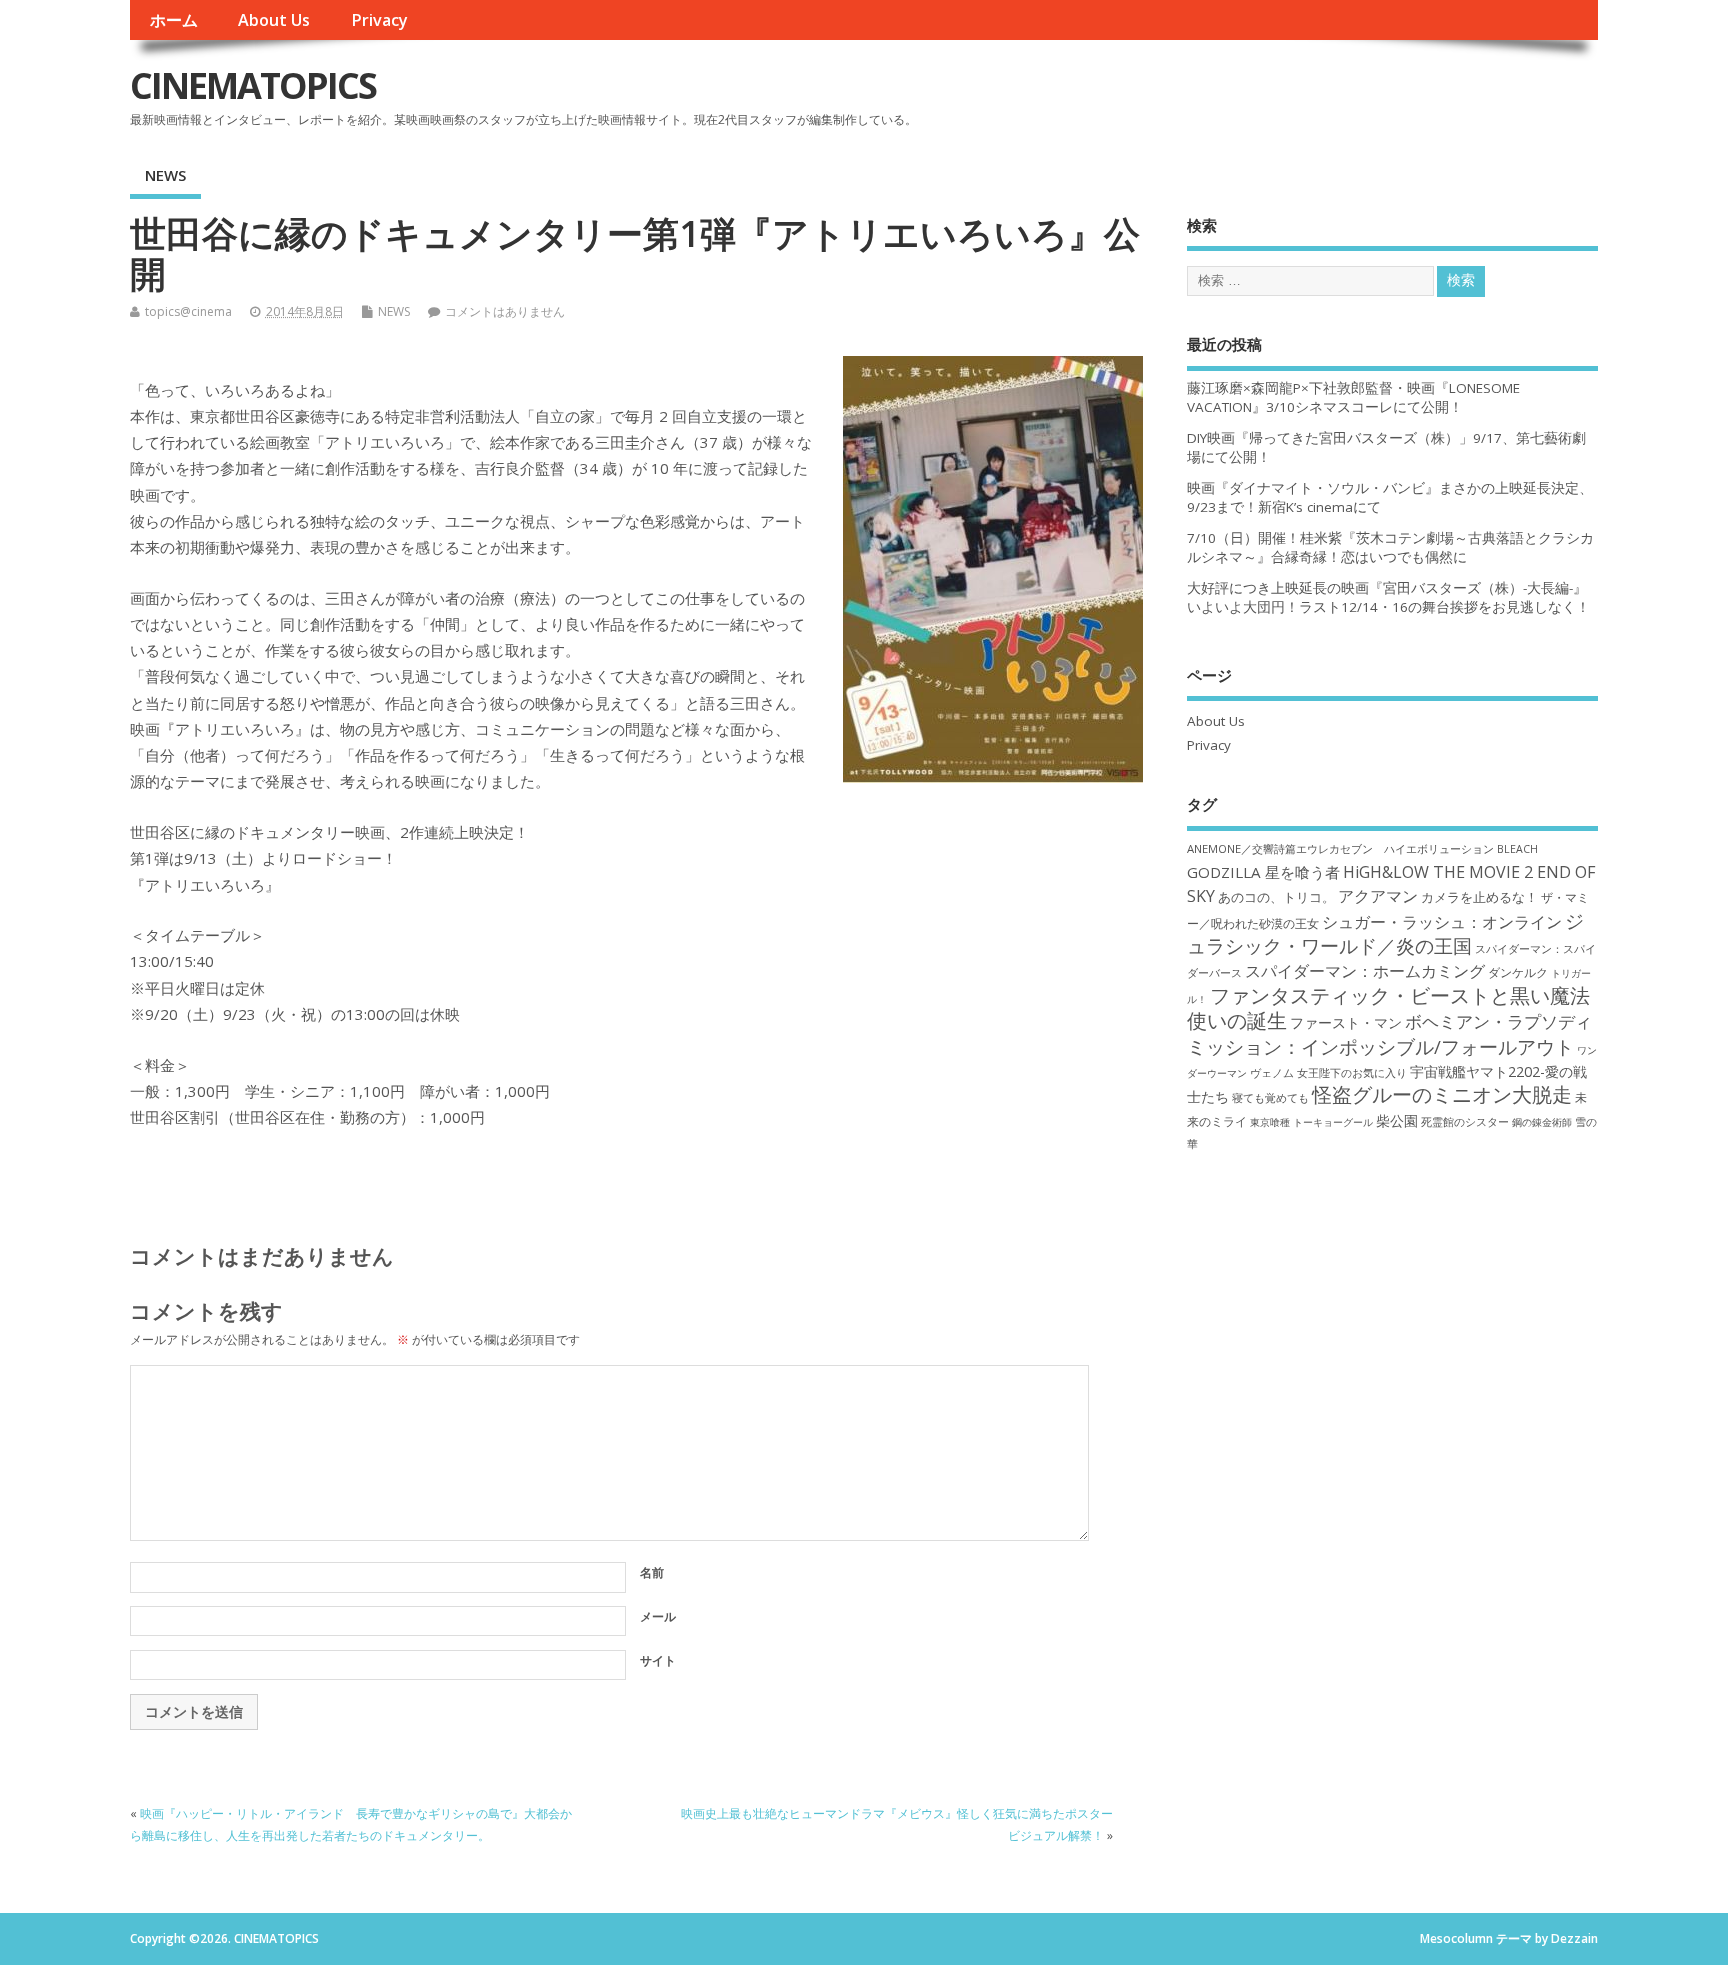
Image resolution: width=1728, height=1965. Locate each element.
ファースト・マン (1346, 1023)
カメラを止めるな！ (1479, 897)
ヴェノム (1272, 1073)
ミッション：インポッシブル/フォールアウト (1380, 1046)
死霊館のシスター (1465, 1121)
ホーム (174, 20)
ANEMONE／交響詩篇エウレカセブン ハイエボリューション (1340, 848)
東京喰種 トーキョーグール (1311, 1122)
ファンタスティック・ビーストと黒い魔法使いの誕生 (1388, 1008)
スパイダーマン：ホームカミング (1365, 971)
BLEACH (1517, 849)
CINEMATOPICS (253, 85)
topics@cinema (188, 311)
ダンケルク (1518, 972)
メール (658, 1616)
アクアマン (1378, 896)
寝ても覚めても (1270, 1098)
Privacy (379, 20)
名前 (652, 1572)
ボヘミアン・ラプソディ (1498, 1021)
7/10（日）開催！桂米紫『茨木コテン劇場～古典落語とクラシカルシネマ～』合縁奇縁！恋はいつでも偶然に (1390, 547)
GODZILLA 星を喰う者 (1263, 872)
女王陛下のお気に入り (1352, 1073)
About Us (274, 20)
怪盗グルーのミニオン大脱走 (1442, 1094)
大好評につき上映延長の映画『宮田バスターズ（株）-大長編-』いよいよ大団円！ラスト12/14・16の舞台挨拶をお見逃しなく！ (1388, 597)
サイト (658, 1660)
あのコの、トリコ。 (1276, 897)
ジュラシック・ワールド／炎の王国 (1385, 933)
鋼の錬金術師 (1542, 1122)
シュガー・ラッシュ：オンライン (1442, 922)
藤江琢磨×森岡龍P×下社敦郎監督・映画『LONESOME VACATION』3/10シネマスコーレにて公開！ (1353, 397)
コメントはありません (505, 311)
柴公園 (1397, 1120)
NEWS (165, 175)
